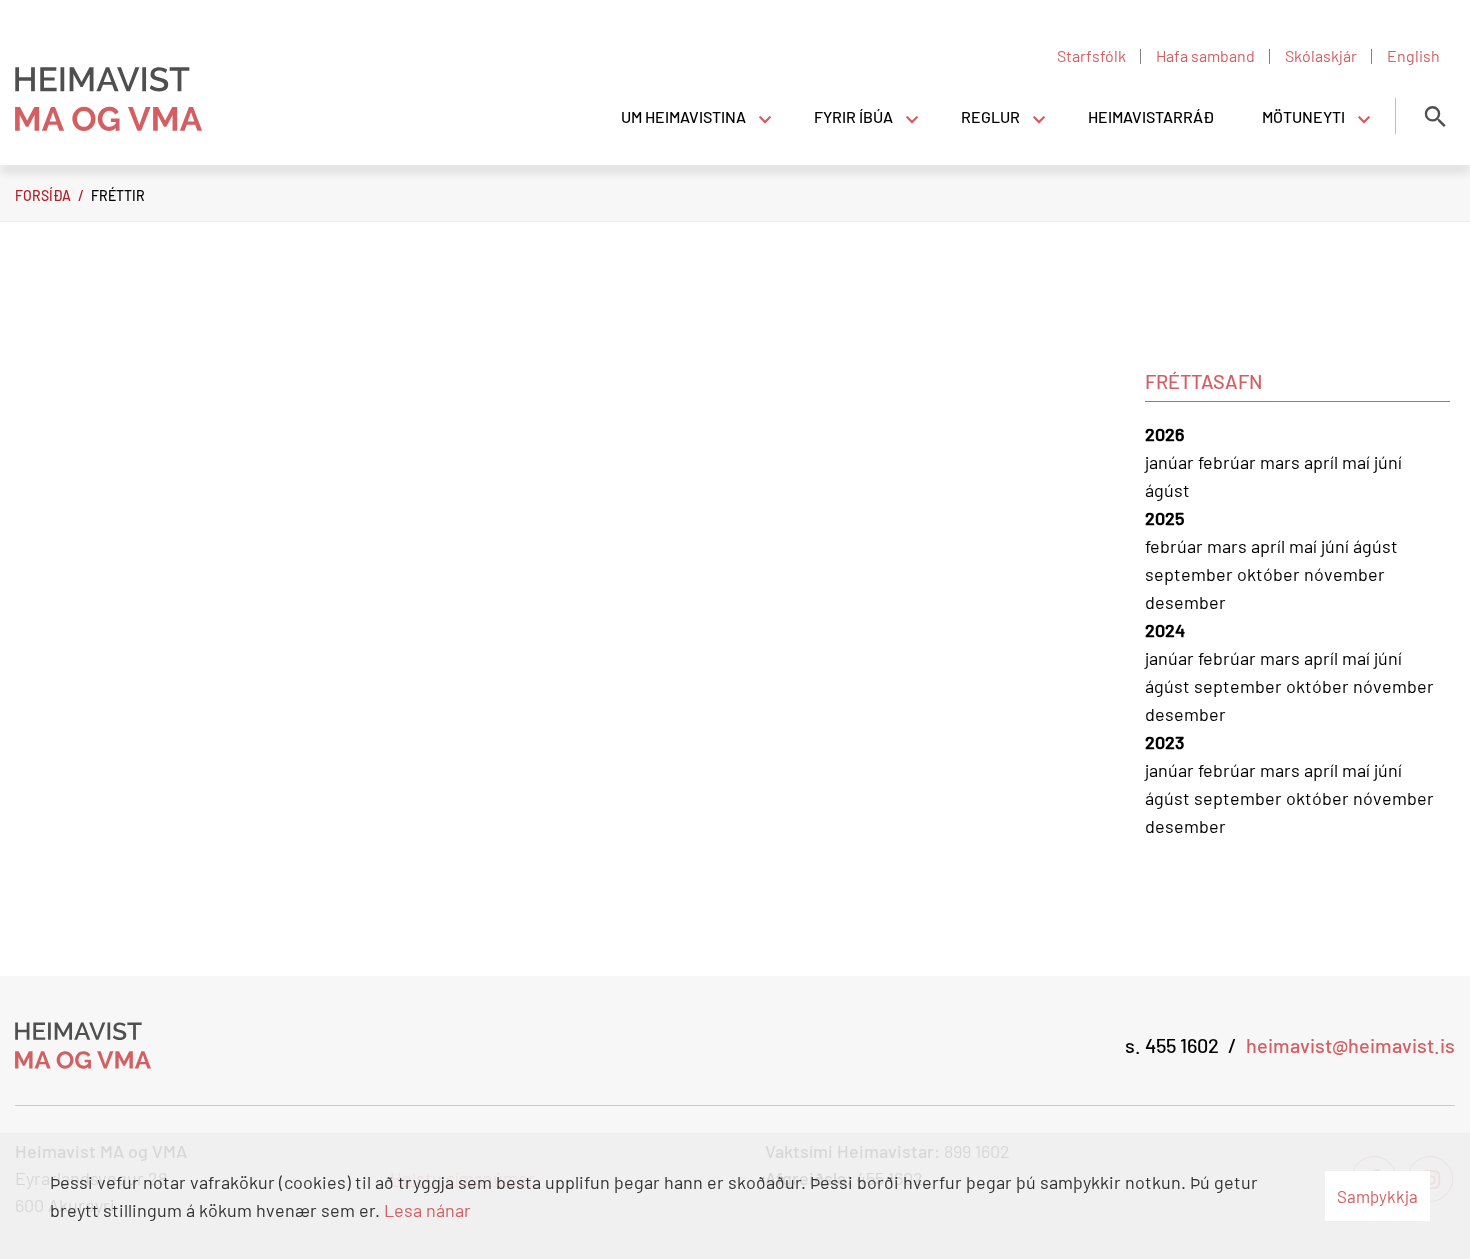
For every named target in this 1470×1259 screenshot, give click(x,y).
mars (1282, 462)
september (1191, 574)
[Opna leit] (1435, 116)
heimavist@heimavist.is (1350, 1045)
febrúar (1229, 462)
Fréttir (118, 195)
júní (1388, 462)
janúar (1171, 462)
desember (1185, 602)
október (1270, 574)
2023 (1164, 742)
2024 (1165, 630)
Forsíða (43, 195)
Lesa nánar (427, 1210)
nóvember (1344, 574)
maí (1358, 462)
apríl (1323, 462)
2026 (1164, 434)
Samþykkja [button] (1377, 1196)
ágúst (1167, 490)
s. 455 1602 (1172, 1045)
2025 (1164, 518)
